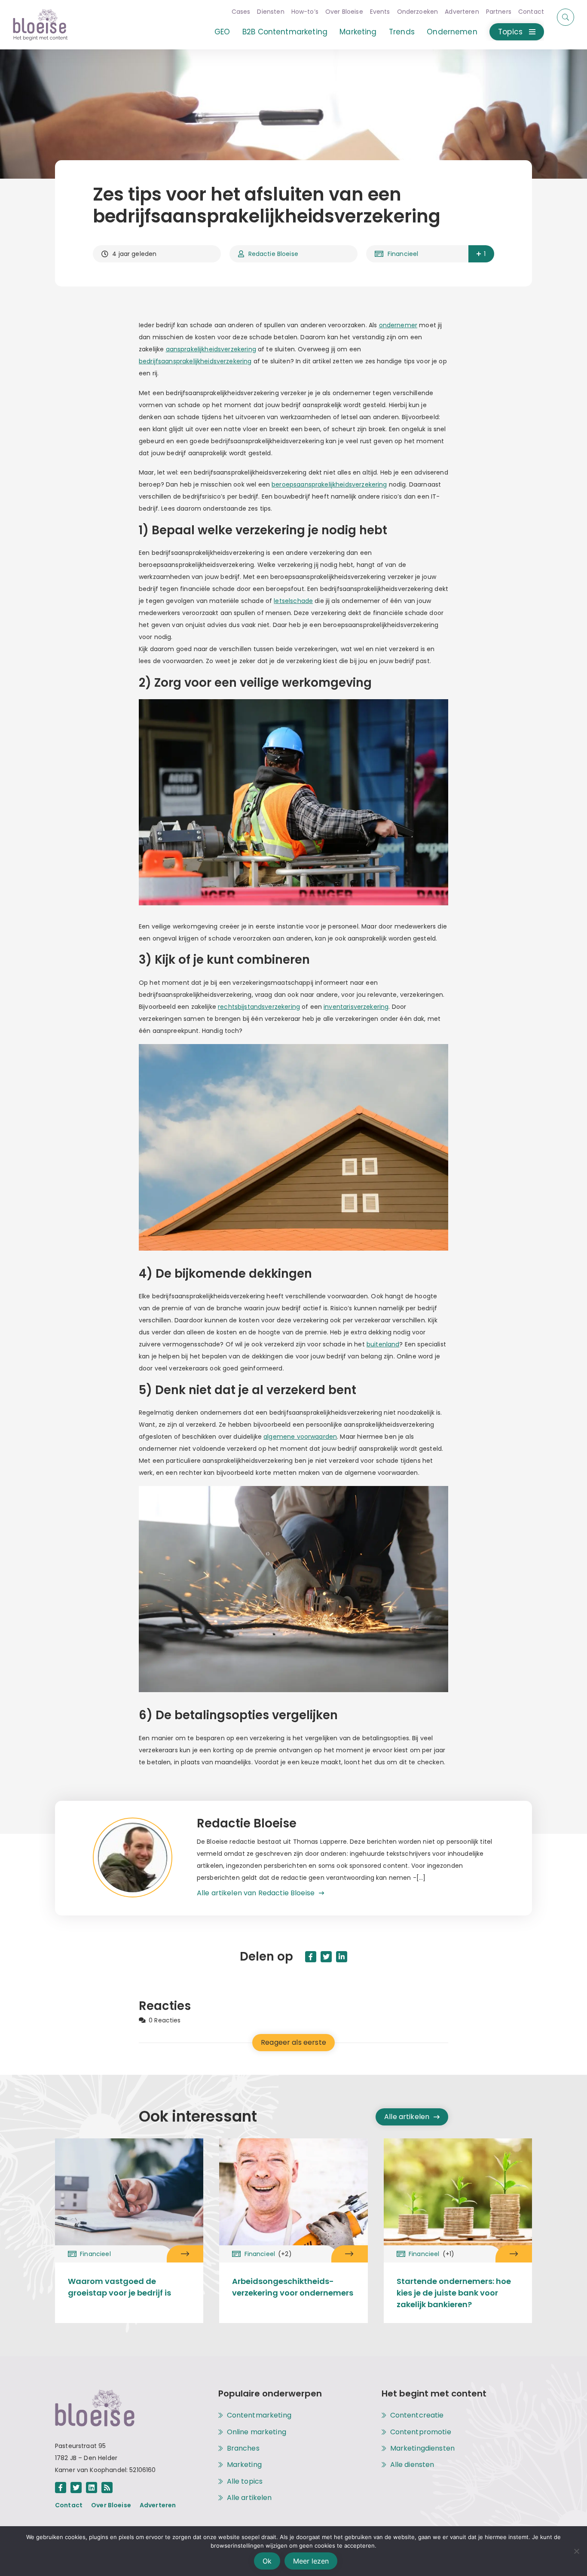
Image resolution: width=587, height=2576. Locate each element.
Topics (510, 32)
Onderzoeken (418, 12)
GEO (222, 32)
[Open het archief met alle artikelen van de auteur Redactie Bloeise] (145, 1858)
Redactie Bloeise (273, 254)
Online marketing (257, 2432)
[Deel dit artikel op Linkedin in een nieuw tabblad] (342, 1957)
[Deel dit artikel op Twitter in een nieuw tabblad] (326, 1957)
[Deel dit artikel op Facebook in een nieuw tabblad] (311, 1957)
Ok (267, 2561)
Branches (243, 2448)
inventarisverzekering (356, 1007)
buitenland (383, 1344)
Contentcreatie (417, 2415)
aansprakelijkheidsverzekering (211, 349)
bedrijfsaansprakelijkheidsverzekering (195, 361)
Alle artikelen (407, 2117)
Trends (402, 32)
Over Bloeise (344, 12)
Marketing (358, 32)
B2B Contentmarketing (285, 32)
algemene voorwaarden (300, 1437)
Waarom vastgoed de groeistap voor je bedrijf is (119, 2287)
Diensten (271, 12)
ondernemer (398, 325)
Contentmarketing (259, 2415)
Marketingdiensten (423, 2448)
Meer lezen (311, 2561)
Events (380, 12)
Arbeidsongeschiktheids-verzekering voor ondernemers (293, 2287)
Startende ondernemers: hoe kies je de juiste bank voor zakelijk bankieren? (454, 2293)
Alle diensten (412, 2465)
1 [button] (485, 254)
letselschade (293, 601)
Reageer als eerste (293, 2042)
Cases (241, 12)
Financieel (403, 254)
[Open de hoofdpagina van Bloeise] (40, 25)
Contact (531, 12)
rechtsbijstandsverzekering (259, 1007)
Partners (499, 12)
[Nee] (576, 2551)
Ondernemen (452, 32)
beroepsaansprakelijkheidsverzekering (329, 484)
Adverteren (462, 12)
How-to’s (305, 12)
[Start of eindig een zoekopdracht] (566, 17)
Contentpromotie (421, 2432)
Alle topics (245, 2482)
